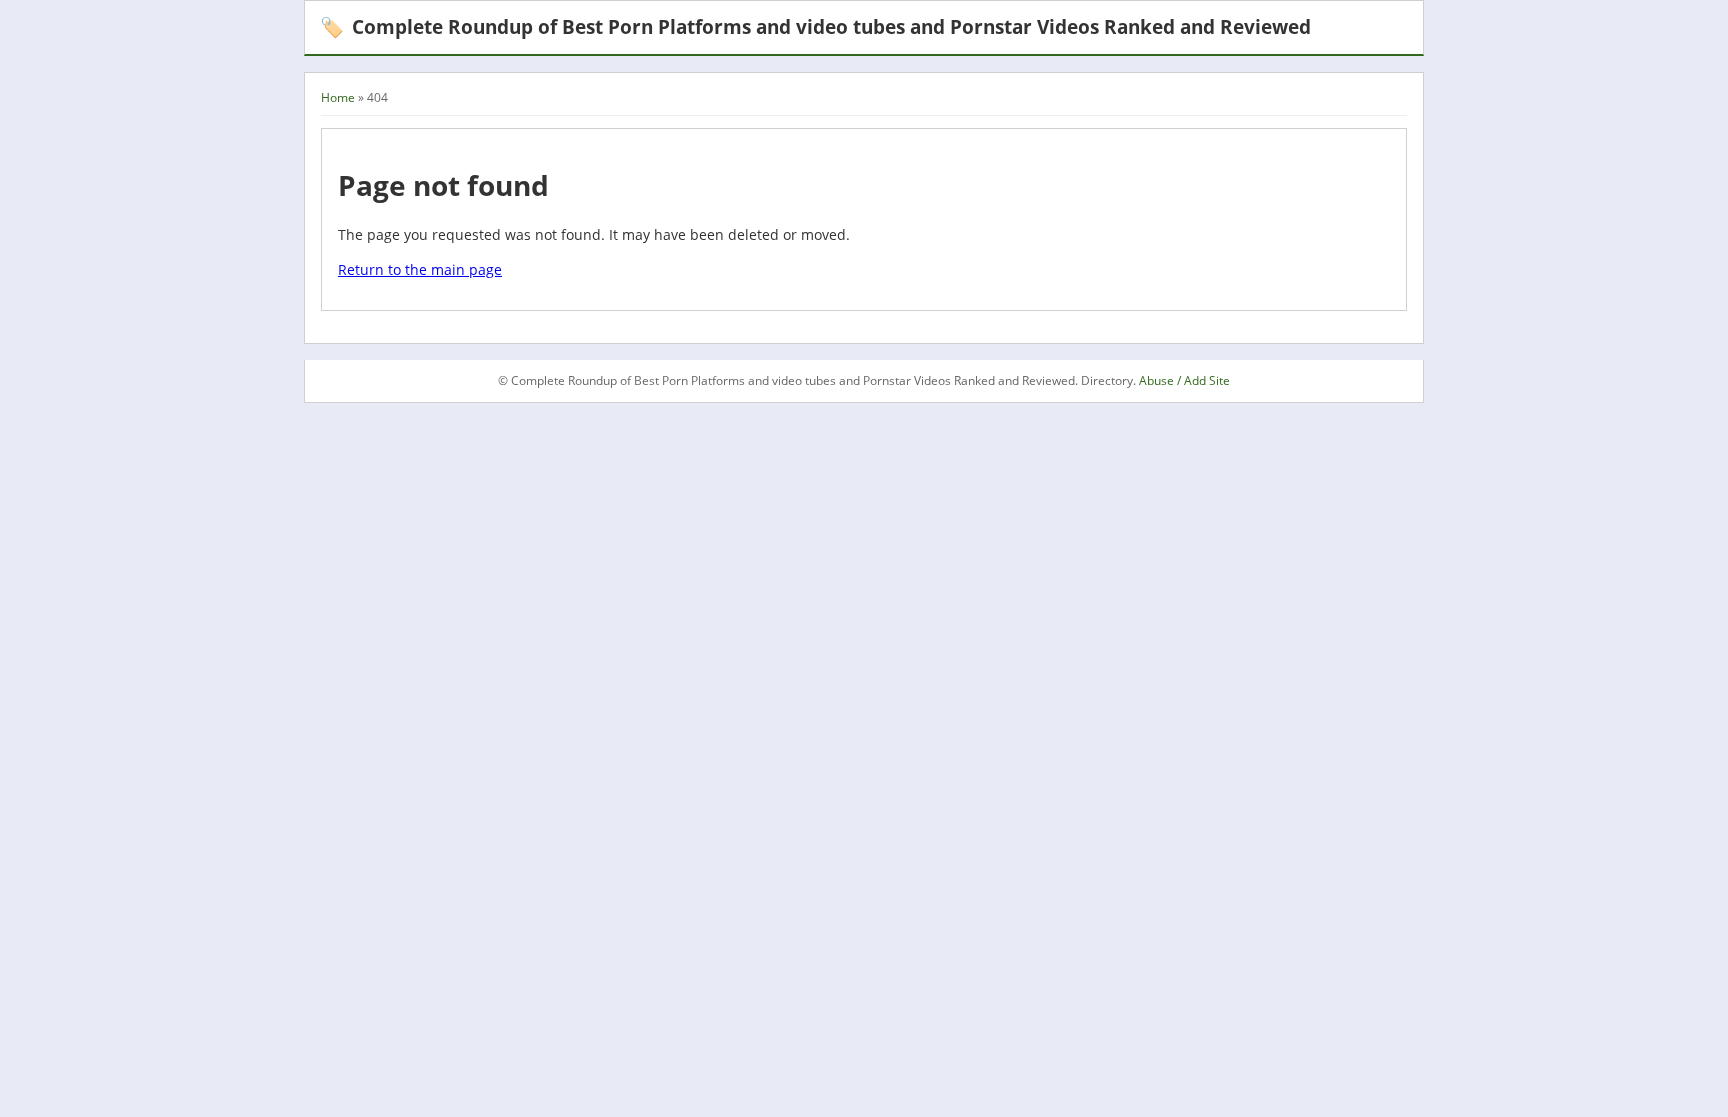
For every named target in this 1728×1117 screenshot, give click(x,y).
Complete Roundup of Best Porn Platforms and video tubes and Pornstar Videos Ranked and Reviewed (815, 26)
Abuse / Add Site (1184, 380)
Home (338, 97)
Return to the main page (420, 269)
